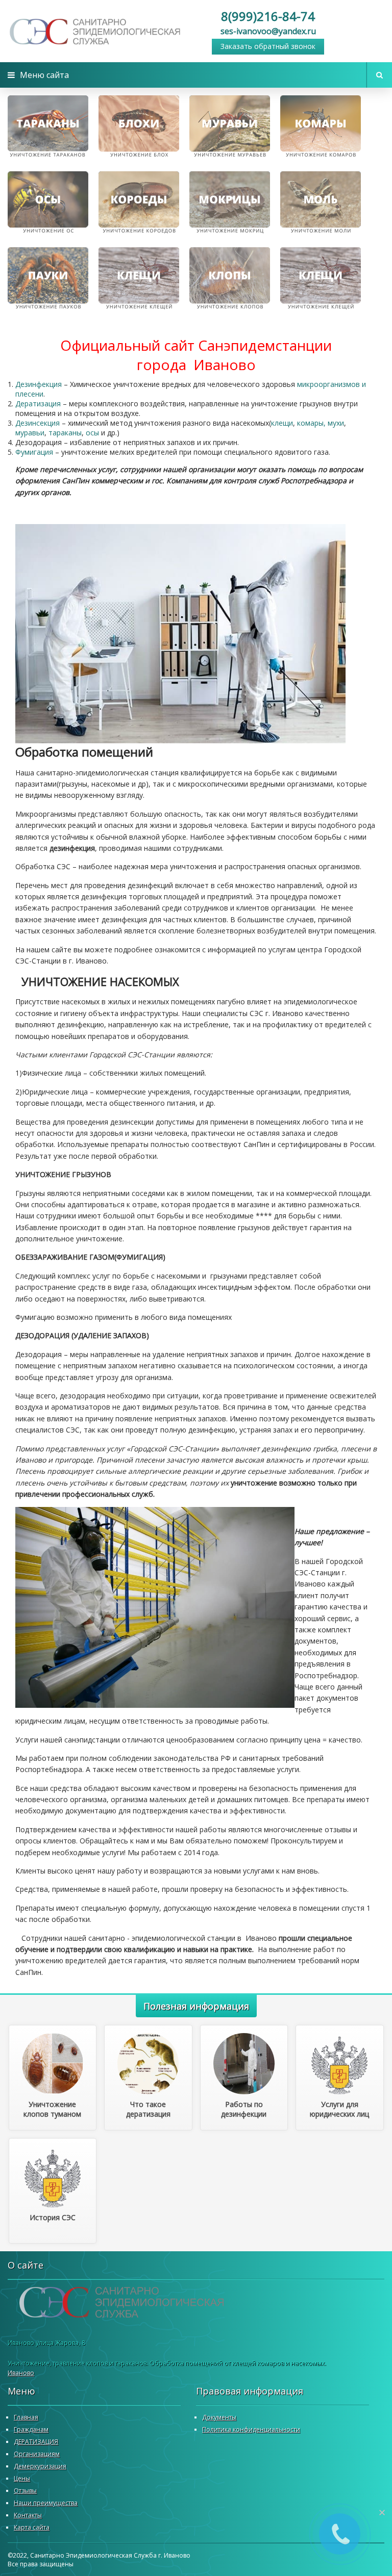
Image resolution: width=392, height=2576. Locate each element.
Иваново (21, 2373)
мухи (336, 423)
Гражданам (31, 2429)
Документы (219, 2417)
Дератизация (38, 404)
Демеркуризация (40, 2466)
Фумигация (34, 452)
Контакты (28, 2515)
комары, (311, 423)
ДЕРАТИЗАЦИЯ (36, 2442)
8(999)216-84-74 (268, 16)
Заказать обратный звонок (268, 46)
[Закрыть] (382, 2512)
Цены (22, 2478)
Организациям (37, 2454)
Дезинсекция (38, 423)
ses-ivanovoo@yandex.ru (268, 31)
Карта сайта (32, 2527)
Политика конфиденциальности (251, 2429)
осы (92, 433)
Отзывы (25, 2491)
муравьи (30, 433)
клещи (282, 423)
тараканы (65, 433)
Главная (26, 2417)
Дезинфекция (39, 384)
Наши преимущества (46, 2503)
